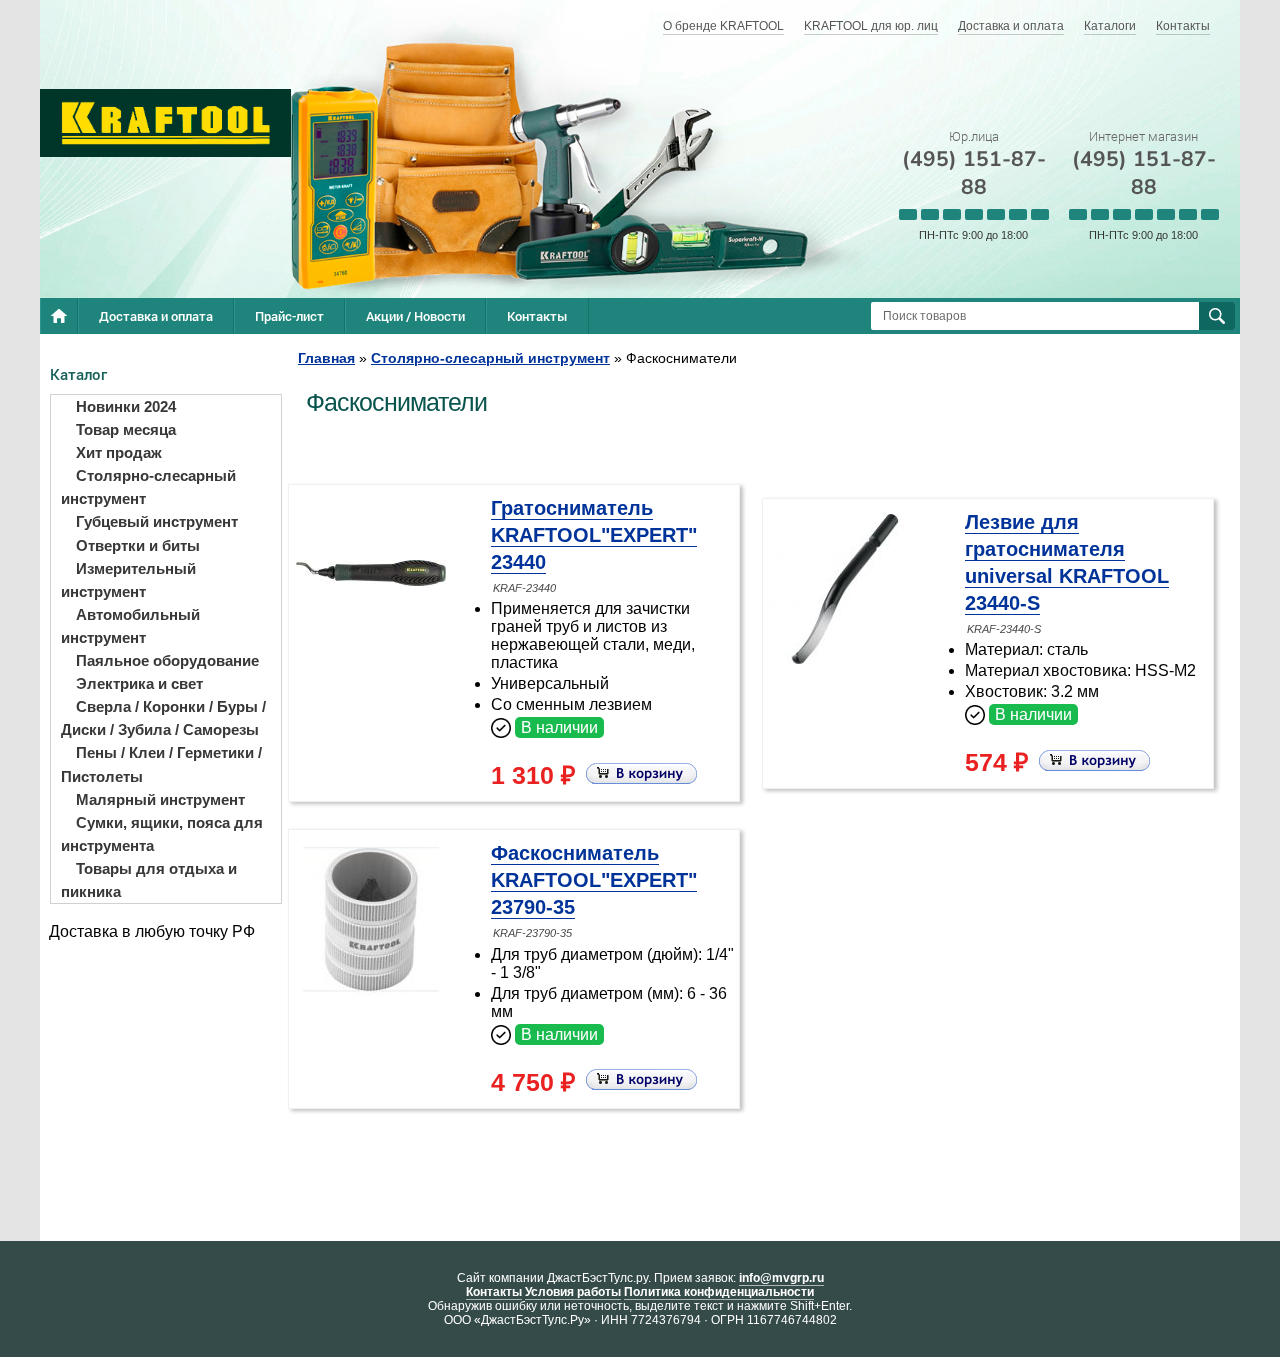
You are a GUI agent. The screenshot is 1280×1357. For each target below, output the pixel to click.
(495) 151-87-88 (974, 173)
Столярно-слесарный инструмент (490, 358)
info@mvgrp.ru (781, 1278)
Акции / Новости (415, 316)
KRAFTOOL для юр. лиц (871, 26)
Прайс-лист (289, 316)
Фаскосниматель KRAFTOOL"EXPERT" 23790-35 (594, 880)
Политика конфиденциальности (719, 1292)
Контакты (1183, 26)
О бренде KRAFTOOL (723, 26)
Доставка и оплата (1011, 26)
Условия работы (573, 1292)
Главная (326, 358)
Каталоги (1110, 26)
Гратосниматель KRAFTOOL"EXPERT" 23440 (594, 535)
